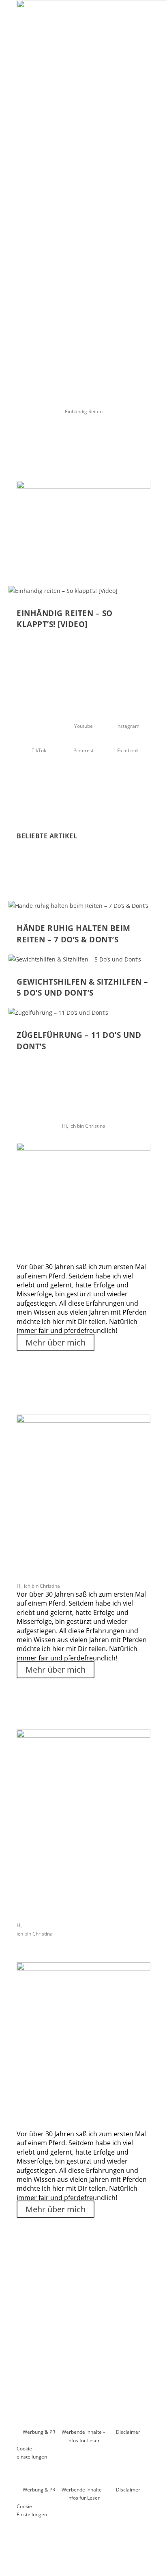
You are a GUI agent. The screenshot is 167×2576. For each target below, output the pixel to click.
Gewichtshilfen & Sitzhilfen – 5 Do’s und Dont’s (82, 987)
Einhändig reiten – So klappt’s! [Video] (65, 619)
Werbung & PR (39, 2432)
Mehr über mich (56, 1342)
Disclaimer (128, 2432)
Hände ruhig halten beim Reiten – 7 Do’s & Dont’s (74, 934)
